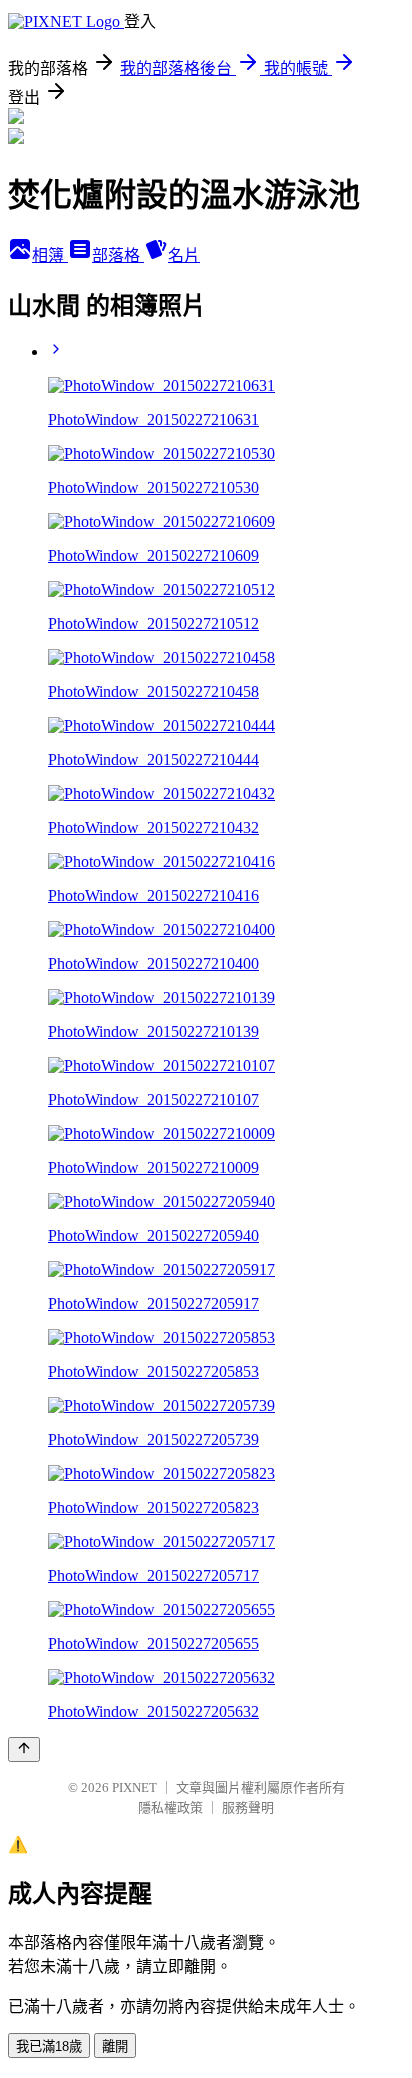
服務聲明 (248, 1807)
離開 (115, 2046)
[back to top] (24, 1749)
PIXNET (134, 1787)
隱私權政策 (170, 1807)
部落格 (118, 255)
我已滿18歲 (49, 2046)
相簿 (50, 255)
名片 (184, 255)
